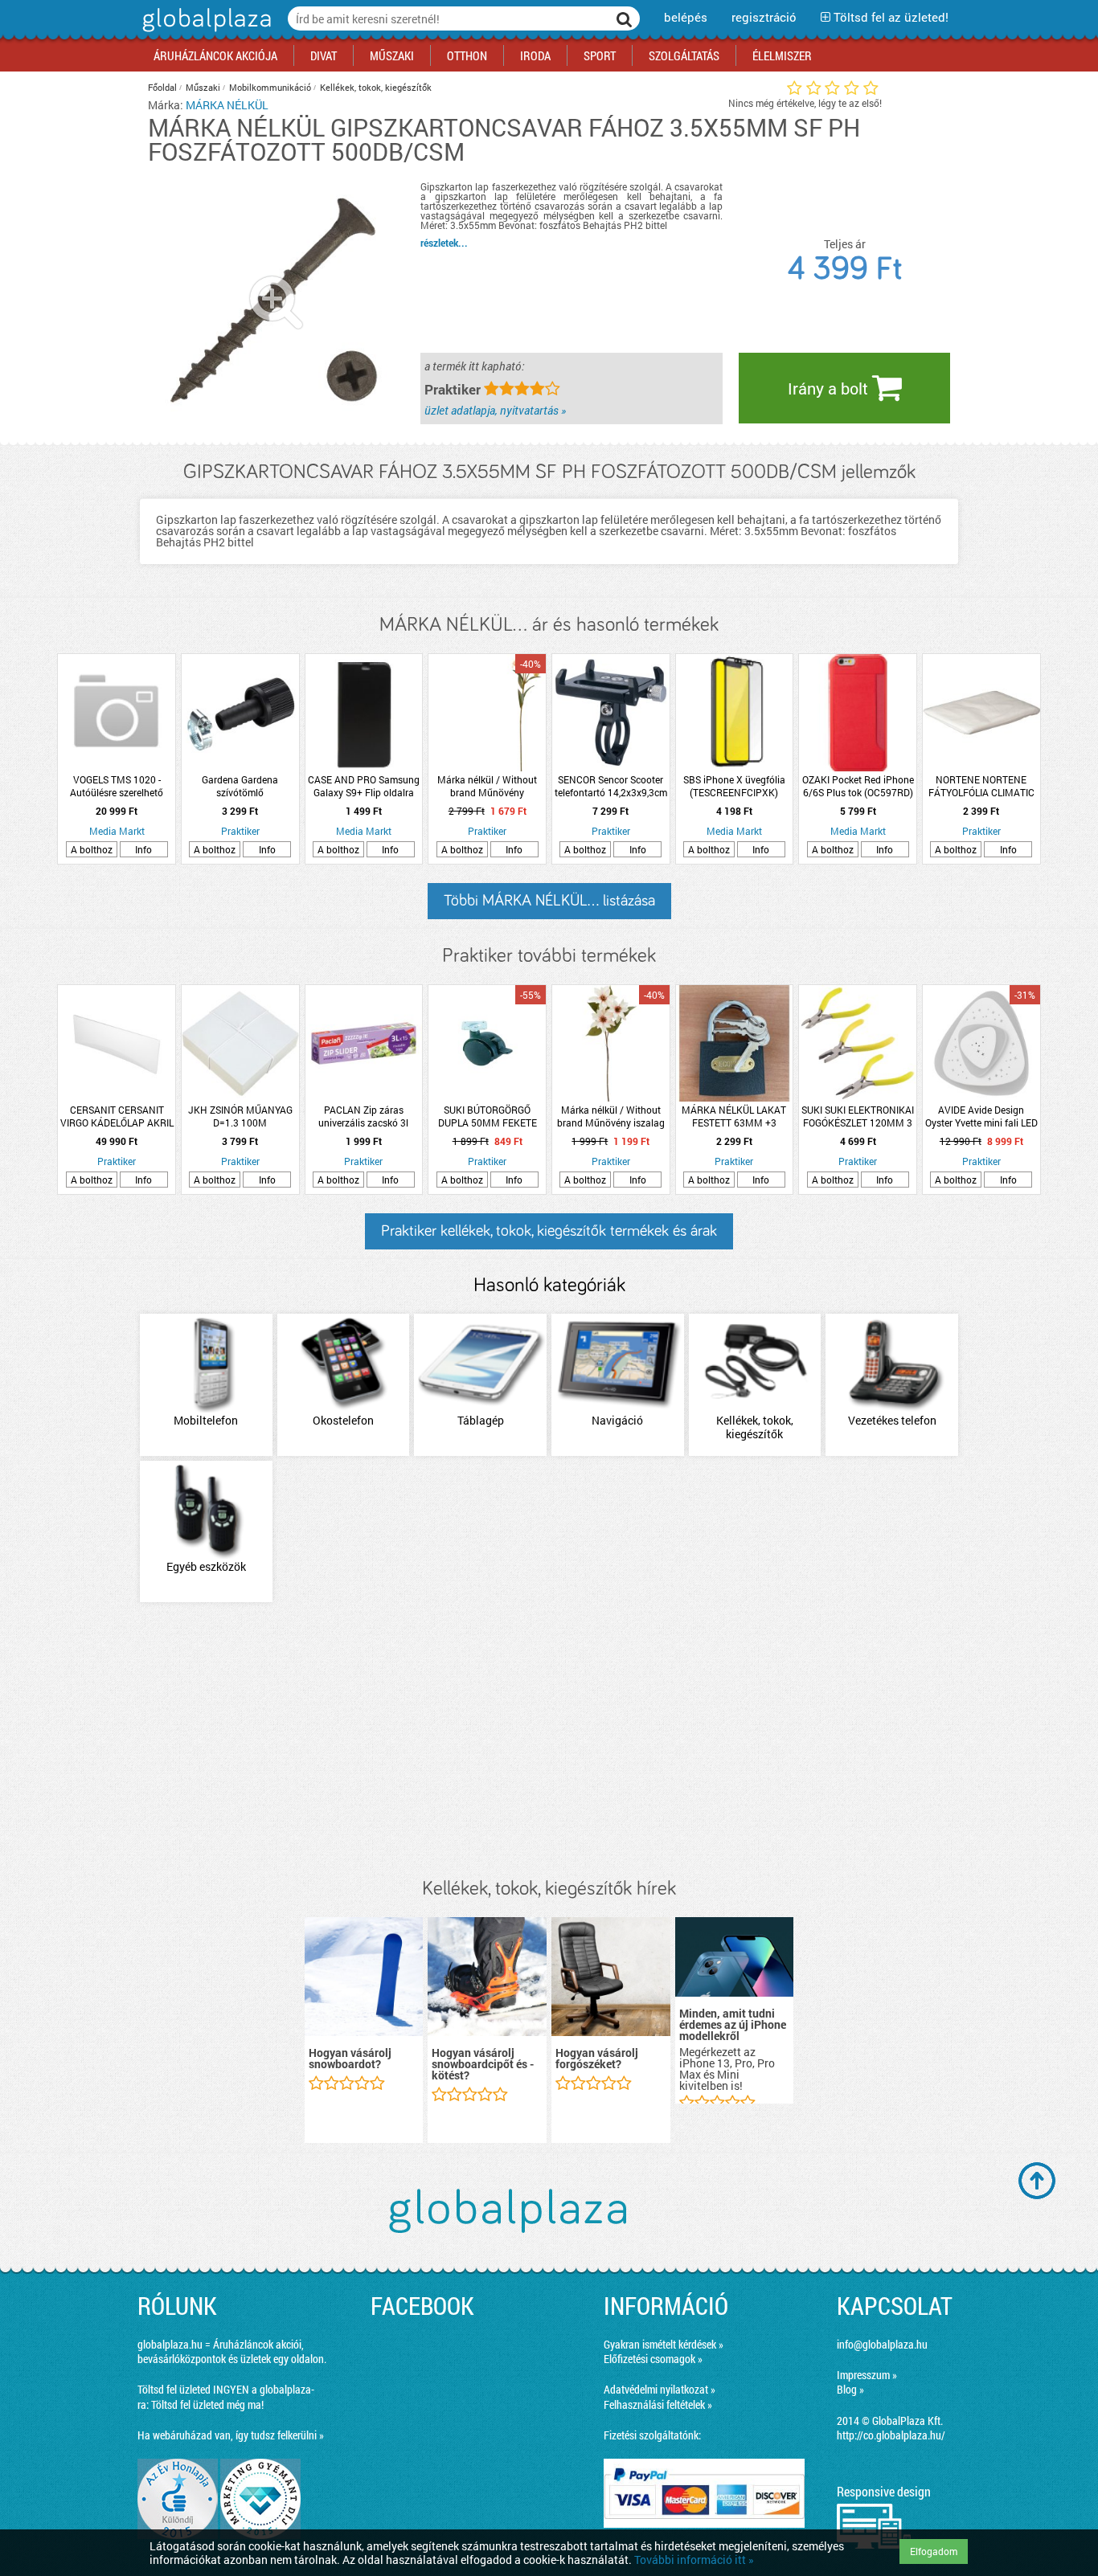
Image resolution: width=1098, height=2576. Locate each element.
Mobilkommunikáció (270, 87)
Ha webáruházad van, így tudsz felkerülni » (231, 2435)
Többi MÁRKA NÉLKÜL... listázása (549, 901)
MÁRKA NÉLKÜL (227, 105)
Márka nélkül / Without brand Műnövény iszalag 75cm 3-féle (611, 1116)
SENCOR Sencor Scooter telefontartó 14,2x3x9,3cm (611, 786)
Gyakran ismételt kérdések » (664, 2344)
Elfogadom (934, 2551)
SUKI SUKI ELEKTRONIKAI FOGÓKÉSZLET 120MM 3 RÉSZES (858, 1116)
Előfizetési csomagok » (653, 2359)
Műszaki (203, 87)
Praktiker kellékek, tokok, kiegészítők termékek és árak (549, 1231)
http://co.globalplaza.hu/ (891, 2435)
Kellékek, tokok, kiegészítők (376, 87)
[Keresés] (625, 18)
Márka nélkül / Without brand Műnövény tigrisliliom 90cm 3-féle (487, 786)
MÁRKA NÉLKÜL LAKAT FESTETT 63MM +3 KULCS (734, 1116)
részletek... (444, 243)
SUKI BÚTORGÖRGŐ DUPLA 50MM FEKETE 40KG (488, 1116)
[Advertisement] (549, 1741)
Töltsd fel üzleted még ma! (207, 2404)
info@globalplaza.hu (882, 2344)
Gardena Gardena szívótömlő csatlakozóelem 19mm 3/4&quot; (240, 786)
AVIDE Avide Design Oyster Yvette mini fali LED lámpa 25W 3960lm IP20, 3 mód (981, 1116)
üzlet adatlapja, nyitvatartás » (495, 410)
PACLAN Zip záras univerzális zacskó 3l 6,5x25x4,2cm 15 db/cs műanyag (364, 1116)
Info (143, 849)
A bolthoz (92, 849)
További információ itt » (694, 2560)
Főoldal (162, 87)
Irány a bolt (830, 388)
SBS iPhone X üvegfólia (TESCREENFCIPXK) (734, 786)
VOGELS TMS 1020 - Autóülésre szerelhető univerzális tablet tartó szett (117, 786)
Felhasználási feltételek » (658, 2404)
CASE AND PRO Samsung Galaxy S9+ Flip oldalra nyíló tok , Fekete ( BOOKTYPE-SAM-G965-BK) (364, 786)
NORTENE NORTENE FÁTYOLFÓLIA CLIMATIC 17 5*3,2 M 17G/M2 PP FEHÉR (981, 786)
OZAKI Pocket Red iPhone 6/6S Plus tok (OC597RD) (858, 786)
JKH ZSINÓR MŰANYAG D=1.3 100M (240, 1116)
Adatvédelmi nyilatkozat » (660, 2389)
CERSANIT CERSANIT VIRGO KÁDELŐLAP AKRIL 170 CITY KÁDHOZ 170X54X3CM (117, 1116)
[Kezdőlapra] (205, 32)
